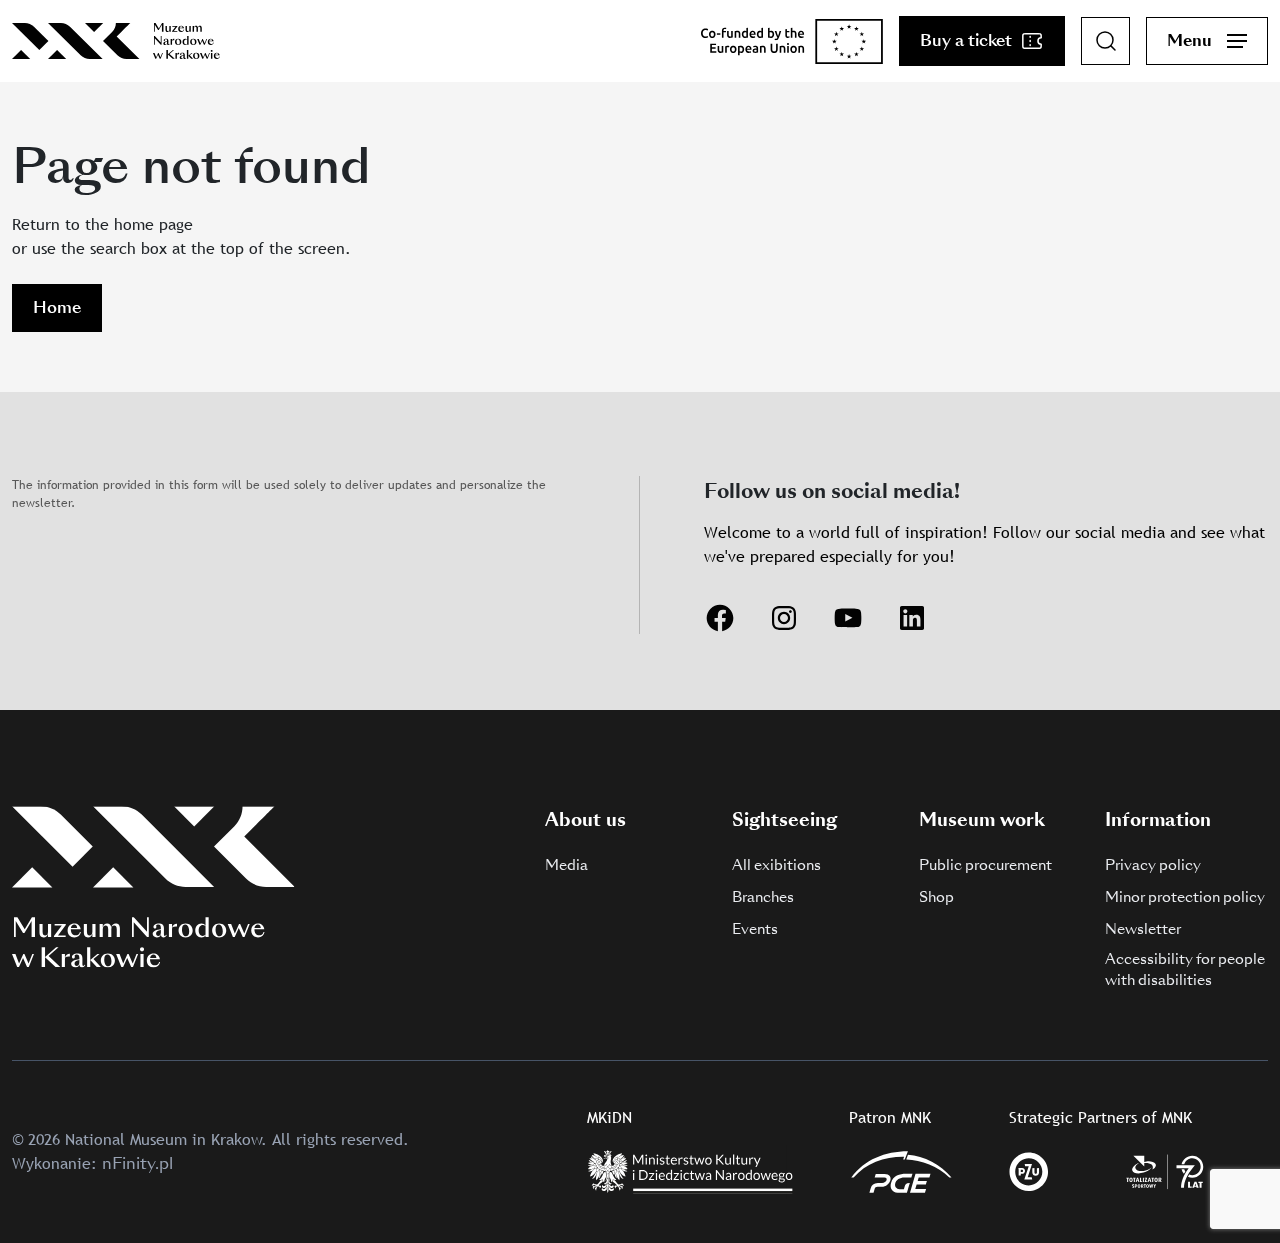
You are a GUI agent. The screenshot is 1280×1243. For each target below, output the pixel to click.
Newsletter (1143, 929)
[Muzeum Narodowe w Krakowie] (116, 41)
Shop (936, 897)
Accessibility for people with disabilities (1185, 969)
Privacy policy (1153, 865)
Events (755, 929)
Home (57, 307)
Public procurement (985, 865)
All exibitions (776, 865)
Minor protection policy (1185, 897)
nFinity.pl (137, 1163)
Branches (763, 897)
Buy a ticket (966, 40)
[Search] (1106, 41)
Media (566, 865)
